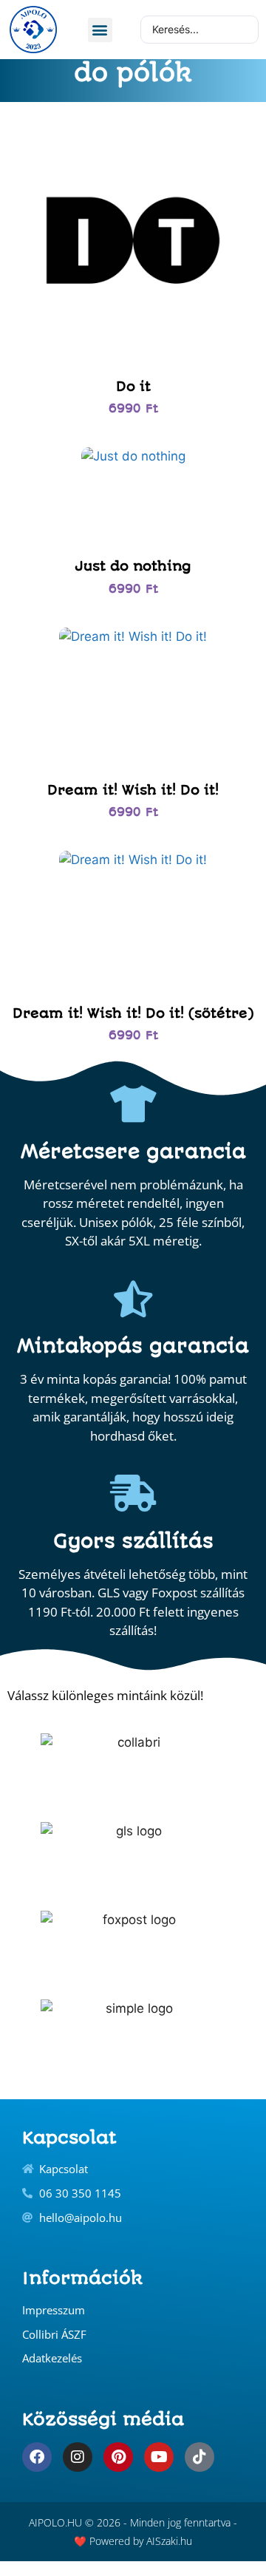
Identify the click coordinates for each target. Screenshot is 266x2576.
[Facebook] (37, 2457)
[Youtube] (159, 2457)
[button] (100, 30)
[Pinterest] (118, 2457)
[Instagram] (78, 2457)
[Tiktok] (199, 2457)
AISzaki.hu (169, 2541)
